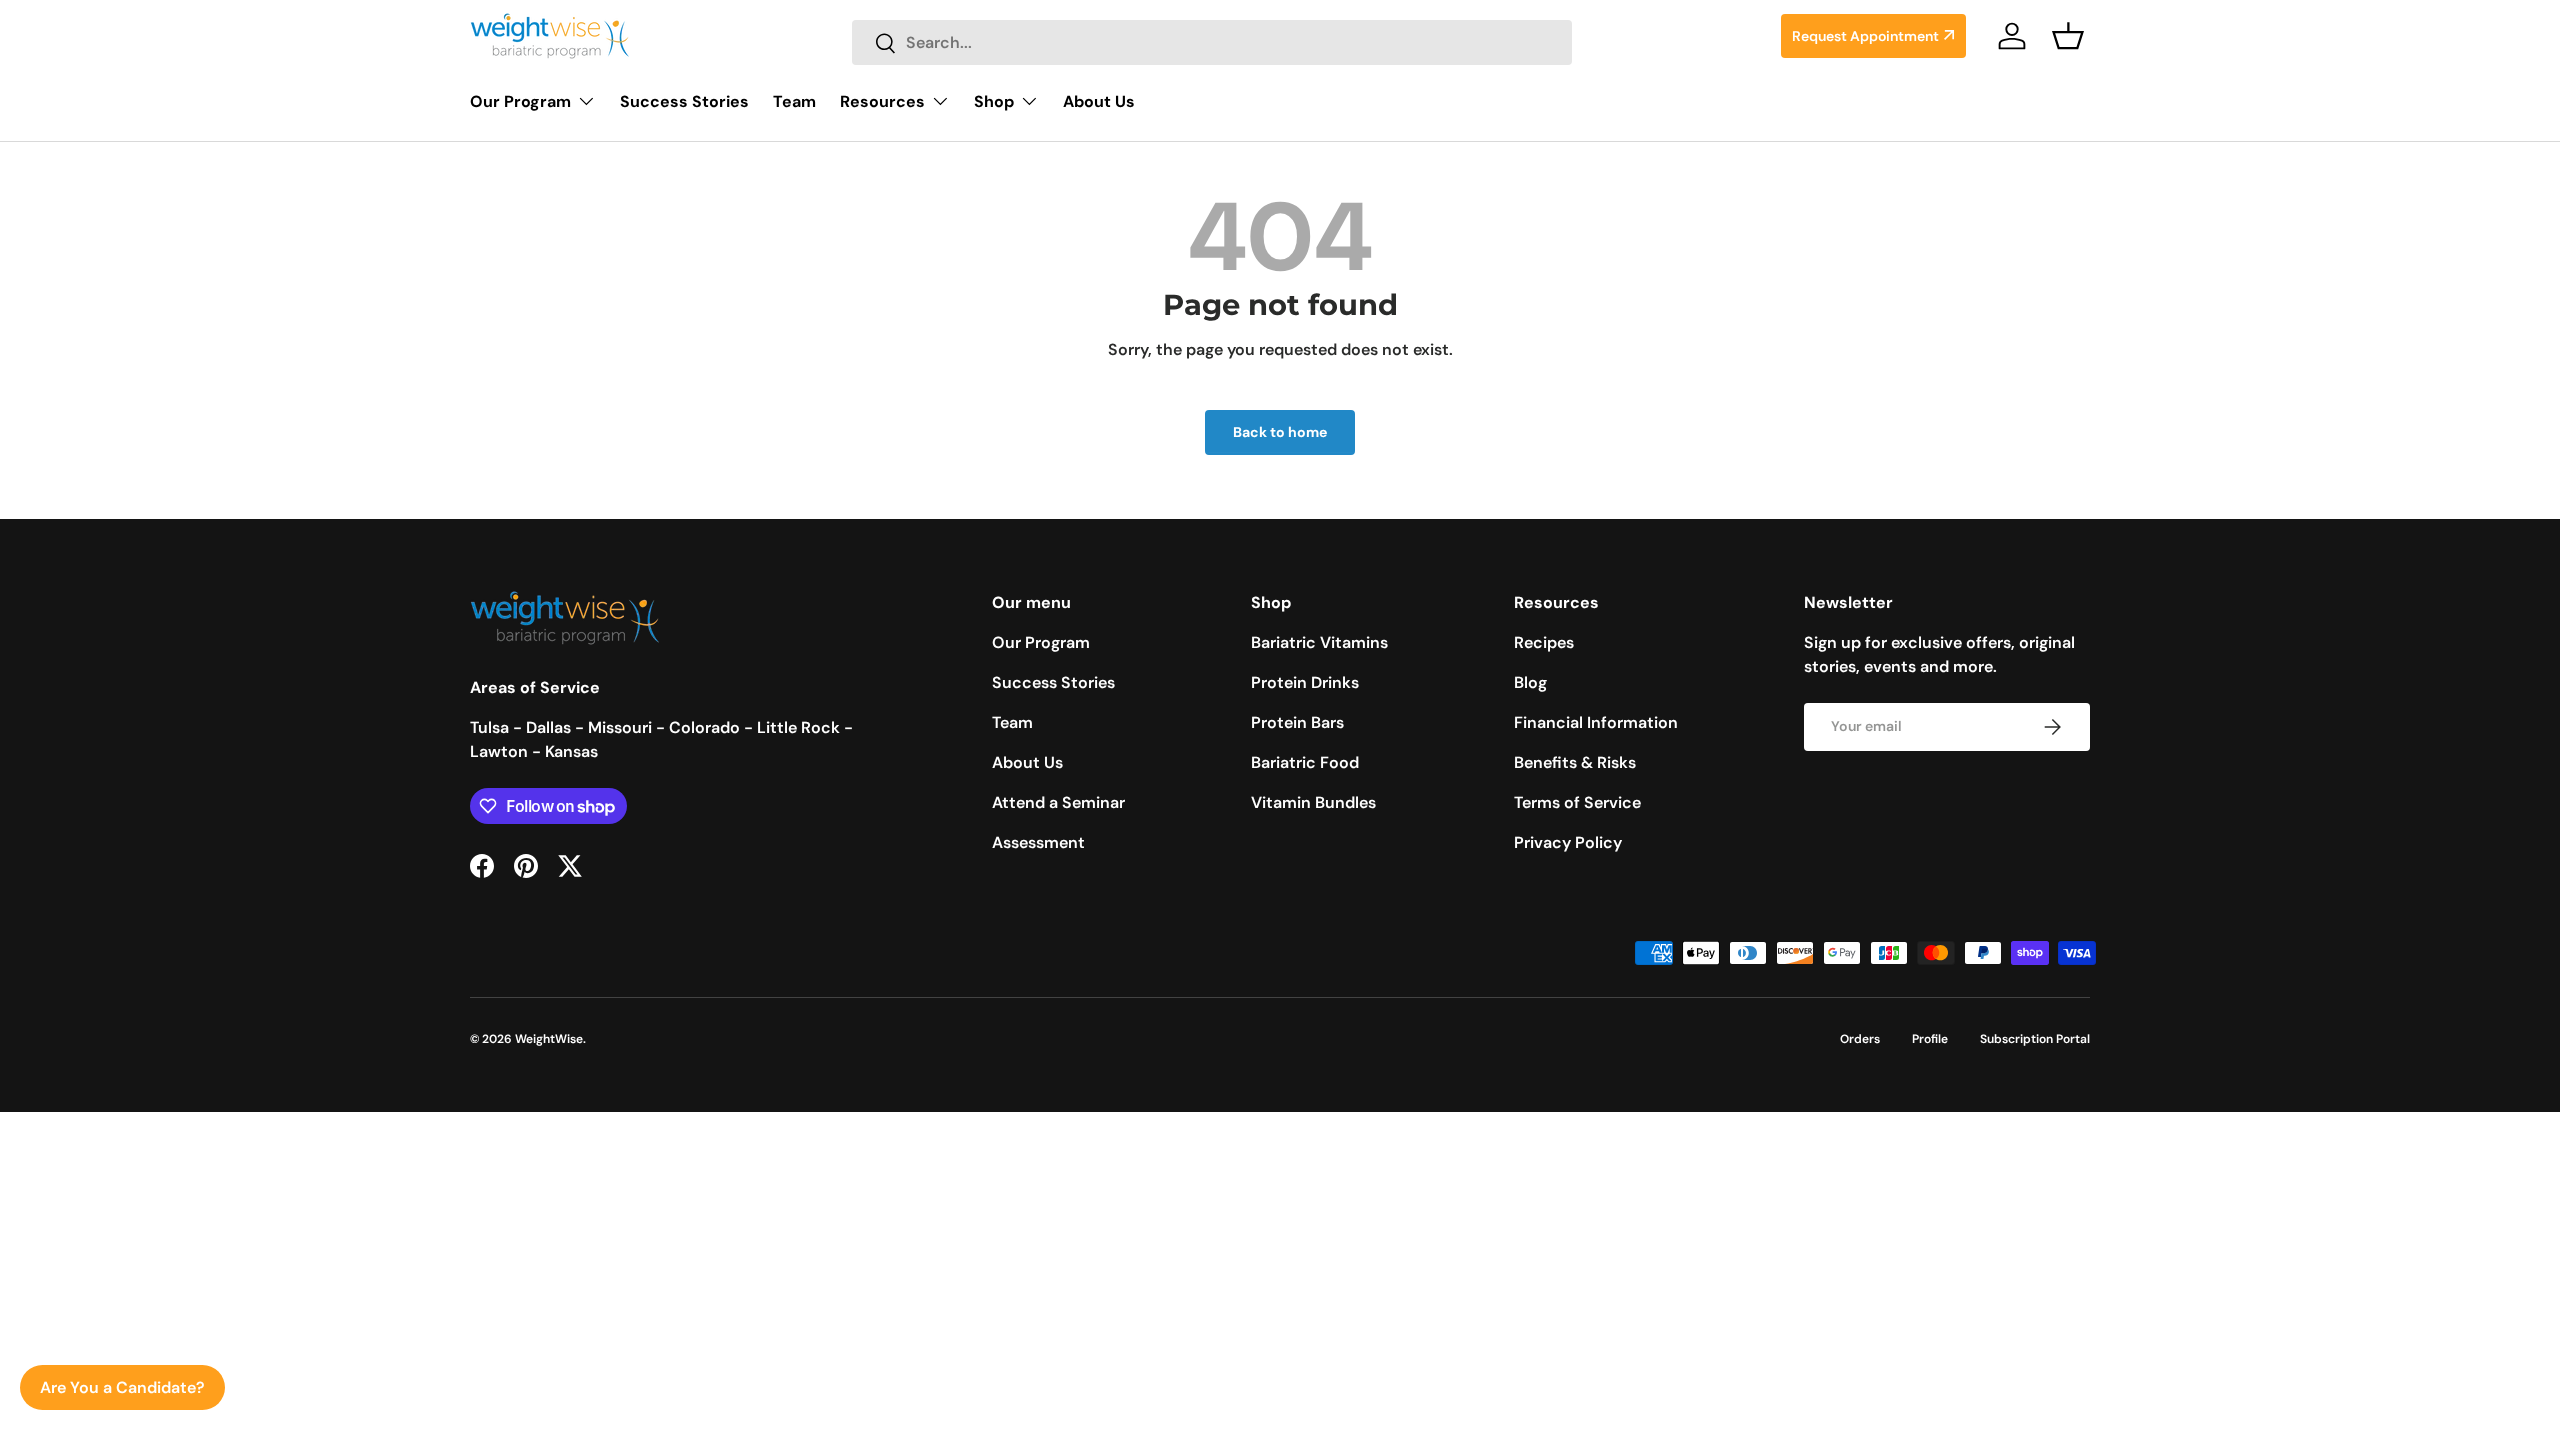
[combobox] (1212, 42)
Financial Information (1596, 722)
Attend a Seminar (1058, 802)
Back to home (1280, 432)
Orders (1860, 1039)
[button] (2068, 36)
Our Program (520, 101)
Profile (1930, 1039)
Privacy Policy (1568, 842)
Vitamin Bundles (1313, 802)
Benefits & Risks (1575, 762)
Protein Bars (1297, 722)
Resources (882, 101)
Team (794, 101)
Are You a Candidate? (122, 1387)
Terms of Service (1577, 802)
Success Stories (684, 101)
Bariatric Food (1305, 762)
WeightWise (549, 1039)
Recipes (1544, 642)
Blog (1530, 682)
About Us (1099, 101)
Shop (994, 101)
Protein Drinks (1305, 682)
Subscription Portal (2035, 1039)
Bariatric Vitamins (1319, 642)
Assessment (1038, 842)
